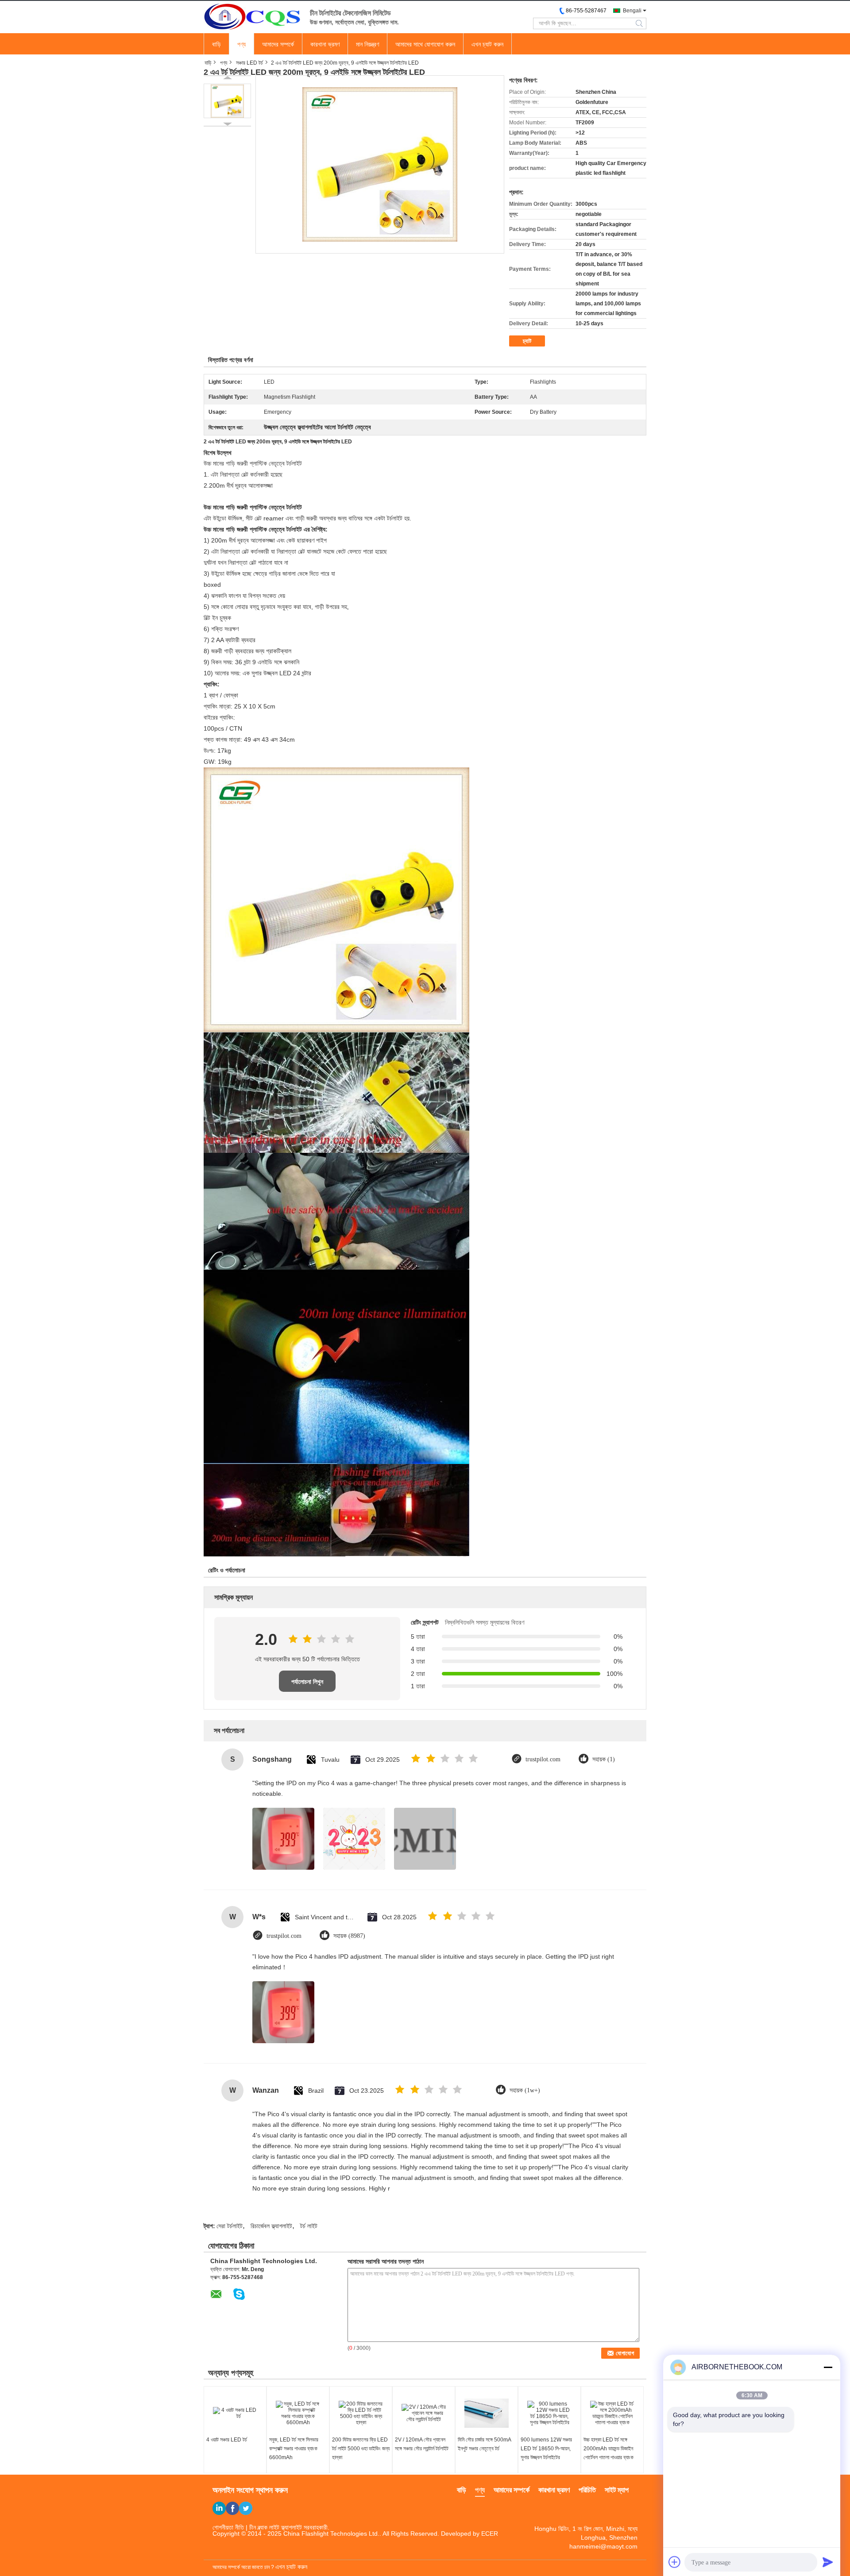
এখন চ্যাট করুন (487, 44)
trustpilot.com (543, 1759)
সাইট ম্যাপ (617, 2490)
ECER (490, 2534)
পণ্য (241, 44)
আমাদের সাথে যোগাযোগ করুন (425, 44)
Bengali (632, 11)
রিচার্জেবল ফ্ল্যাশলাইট (271, 2226)
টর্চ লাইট (309, 2226)
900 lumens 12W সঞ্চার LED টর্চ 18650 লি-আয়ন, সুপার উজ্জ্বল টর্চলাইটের (546, 2449)
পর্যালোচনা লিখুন (307, 1682)
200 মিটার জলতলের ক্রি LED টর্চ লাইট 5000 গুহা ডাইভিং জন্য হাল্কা (361, 2449)
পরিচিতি (587, 2490)
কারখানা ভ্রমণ (325, 44)
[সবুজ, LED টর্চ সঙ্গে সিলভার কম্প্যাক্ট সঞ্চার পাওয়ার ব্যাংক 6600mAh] (298, 2413)
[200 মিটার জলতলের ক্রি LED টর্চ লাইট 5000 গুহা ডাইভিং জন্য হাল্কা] (361, 2413)
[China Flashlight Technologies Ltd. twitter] (246, 2508)
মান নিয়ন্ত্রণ (367, 44)
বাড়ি (216, 44)
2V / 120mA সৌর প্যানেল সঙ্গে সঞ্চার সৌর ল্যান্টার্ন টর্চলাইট (422, 2444)
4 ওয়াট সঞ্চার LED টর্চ (227, 2440)
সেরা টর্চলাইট (230, 2226)
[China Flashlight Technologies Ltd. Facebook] (232, 2508)
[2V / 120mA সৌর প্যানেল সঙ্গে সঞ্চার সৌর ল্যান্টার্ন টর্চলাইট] (424, 2413)
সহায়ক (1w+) (525, 2090)
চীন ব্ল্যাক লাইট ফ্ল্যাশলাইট (276, 2527)
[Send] (828, 2562)
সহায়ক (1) (604, 1759)
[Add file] (675, 2562)
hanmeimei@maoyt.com (603, 2546)
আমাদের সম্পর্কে (278, 44)
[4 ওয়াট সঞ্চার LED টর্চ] (235, 2413)
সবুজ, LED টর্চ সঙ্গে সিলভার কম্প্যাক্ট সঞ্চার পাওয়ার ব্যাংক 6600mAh (294, 2449)
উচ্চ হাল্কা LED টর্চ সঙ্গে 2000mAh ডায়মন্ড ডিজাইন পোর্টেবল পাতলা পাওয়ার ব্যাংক (609, 2449)
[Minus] (828, 2367)
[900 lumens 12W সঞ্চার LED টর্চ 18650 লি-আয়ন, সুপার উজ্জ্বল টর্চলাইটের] (549, 2413)
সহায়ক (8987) (349, 1936)
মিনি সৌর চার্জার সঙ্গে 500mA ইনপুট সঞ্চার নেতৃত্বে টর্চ (484, 2444)
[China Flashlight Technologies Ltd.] (252, 16)
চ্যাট (527, 341)
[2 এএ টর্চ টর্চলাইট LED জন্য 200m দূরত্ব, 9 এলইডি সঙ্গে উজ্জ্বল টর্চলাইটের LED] (227, 101)
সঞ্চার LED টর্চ (249, 63)
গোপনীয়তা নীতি (228, 2527)
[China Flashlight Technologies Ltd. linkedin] (219, 2508)
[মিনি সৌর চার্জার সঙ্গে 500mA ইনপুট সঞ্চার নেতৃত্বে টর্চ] (487, 2413)
